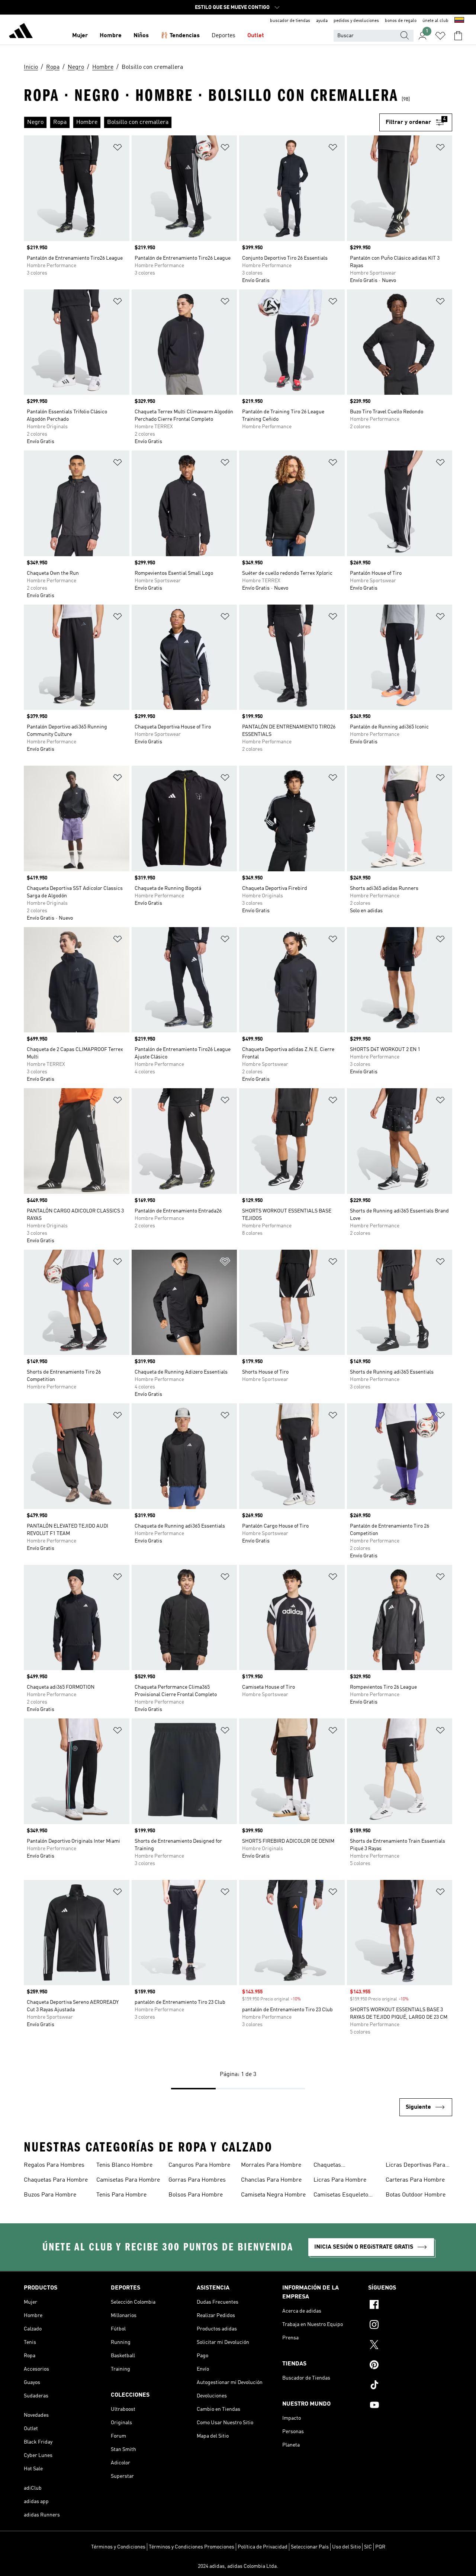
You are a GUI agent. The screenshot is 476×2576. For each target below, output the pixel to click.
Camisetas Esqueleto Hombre (341, 2196)
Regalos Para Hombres (54, 2165)
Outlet (256, 36)
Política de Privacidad (263, 2547)
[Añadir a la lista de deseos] (118, 149)
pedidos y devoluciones (356, 21)
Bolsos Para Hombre (196, 2195)
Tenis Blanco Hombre (124, 2165)
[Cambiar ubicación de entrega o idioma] (459, 21)
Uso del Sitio (346, 2547)
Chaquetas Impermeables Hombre (344, 2166)
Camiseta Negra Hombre (273, 2195)
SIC (368, 2547)
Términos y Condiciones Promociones (192, 2547)
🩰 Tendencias (180, 36)
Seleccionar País (310, 2547)
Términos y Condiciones (118, 2547)
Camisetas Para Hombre (128, 2180)
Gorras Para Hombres (197, 2180)
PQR (380, 2547)
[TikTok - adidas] (410, 2386)
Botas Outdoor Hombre (416, 2195)
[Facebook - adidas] (410, 2306)
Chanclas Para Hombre (271, 2180)
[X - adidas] (410, 2346)
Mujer (80, 36)
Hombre (111, 36)
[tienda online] (21, 32)
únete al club (435, 21)
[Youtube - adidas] (410, 2406)
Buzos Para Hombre (50, 2195)
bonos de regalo (401, 21)
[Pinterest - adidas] (410, 2366)
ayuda (322, 21)
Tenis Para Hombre (121, 2195)
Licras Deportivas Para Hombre (415, 2166)
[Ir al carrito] (458, 36)
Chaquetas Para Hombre (56, 2180)
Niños (141, 36)
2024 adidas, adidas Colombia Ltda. (238, 2566)
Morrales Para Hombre (271, 2165)
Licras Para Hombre (340, 2180)
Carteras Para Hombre (415, 2180)
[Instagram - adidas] (410, 2326)
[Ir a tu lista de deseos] (440, 36)
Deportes (223, 36)
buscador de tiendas (290, 21)
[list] (202, 122)
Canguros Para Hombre (199, 2165)
